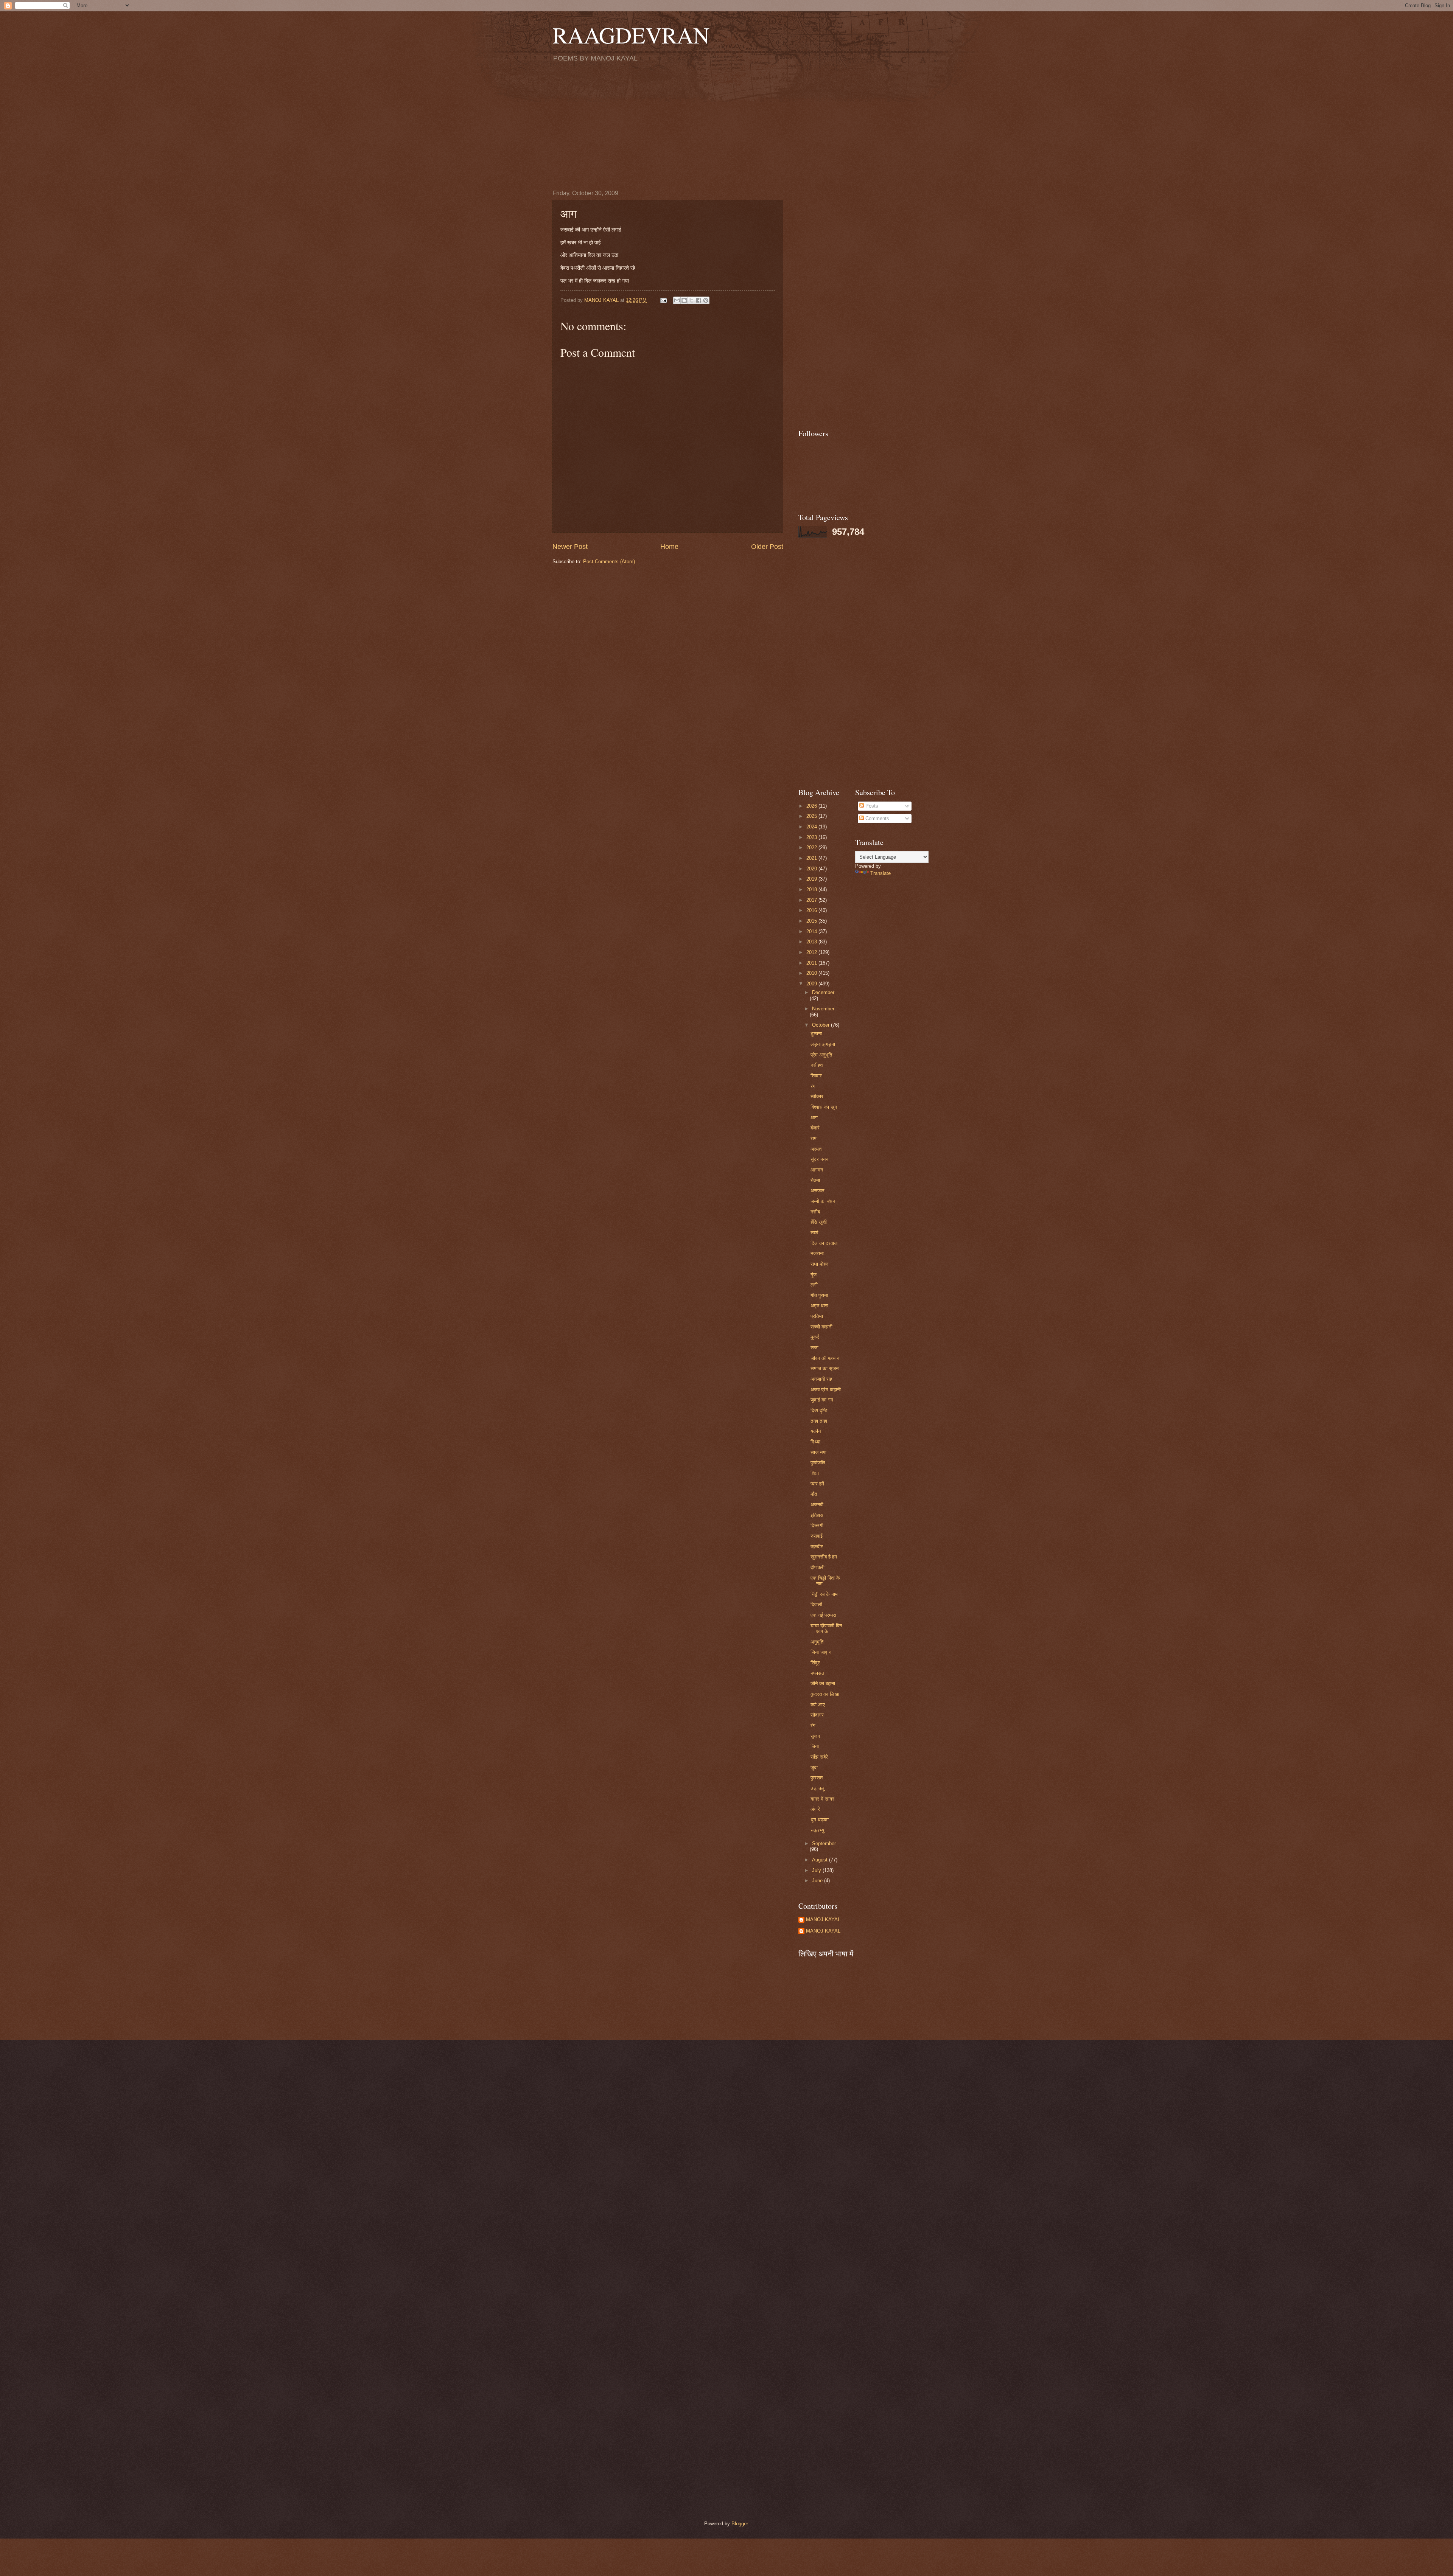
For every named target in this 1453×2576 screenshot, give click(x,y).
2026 (812, 806)
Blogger (740, 2524)
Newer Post (570, 547)
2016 (812, 910)
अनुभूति (817, 1642)
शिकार (816, 1076)
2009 (812, 984)
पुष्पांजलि (818, 1463)
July (817, 1870)
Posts (871, 806)
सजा (814, 1348)
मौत (814, 1494)
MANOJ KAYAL (823, 1920)
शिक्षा (815, 1473)
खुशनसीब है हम (824, 1557)
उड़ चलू (818, 1788)
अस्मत (816, 1149)
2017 (812, 900)
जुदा (814, 1767)
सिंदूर (815, 1663)
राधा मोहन (819, 1264)
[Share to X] (691, 300)
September (824, 1843)
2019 (812, 879)
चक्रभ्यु (817, 1830)
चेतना (815, 1180)
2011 (812, 963)
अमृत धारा (819, 1306)
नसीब (815, 1212)
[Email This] (677, 300)
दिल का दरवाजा (825, 1243)
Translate (881, 873)
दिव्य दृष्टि (819, 1410)
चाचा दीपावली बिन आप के (826, 1628)
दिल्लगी (817, 1525)
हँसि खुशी (819, 1222)
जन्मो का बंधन (823, 1201)
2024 (812, 827)
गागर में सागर (822, 1799)
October (821, 1025)
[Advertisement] (726, 126)
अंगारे (815, 1809)
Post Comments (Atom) (609, 562)
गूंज (814, 1275)
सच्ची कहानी (821, 1327)
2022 (812, 848)
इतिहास (817, 1515)
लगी (814, 1285)
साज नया (818, 1452)
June (818, 1881)
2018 (812, 889)
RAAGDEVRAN (631, 35)
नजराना (817, 1253)
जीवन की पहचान (825, 1358)
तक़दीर (817, 1547)
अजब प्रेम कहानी (826, 1390)
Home (669, 547)
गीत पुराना (819, 1295)
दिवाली (816, 1604)
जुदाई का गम (822, 1400)
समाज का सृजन (825, 1368)
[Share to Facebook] (698, 300)
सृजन (815, 1736)
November (823, 1009)
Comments (877, 818)
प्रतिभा (817, 1316)
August (821, 1860)
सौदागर (817, 1715)
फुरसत (817, 1778)
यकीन (816, 1431)
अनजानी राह (821, 1379)
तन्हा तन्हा (819, 1421)
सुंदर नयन (819, 1159)
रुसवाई (817, 1536)
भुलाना (816, 1034)
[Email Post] (663, 300)
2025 (812, 816)
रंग (813, 1086)
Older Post (767, 547)
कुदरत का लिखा (825, 1694)
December (823, 992)
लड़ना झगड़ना (823, 1044)
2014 (812, 931)
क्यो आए (818, 1705)
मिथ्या (815, 1442)
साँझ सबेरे (819, 1757)
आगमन (817, 1170)
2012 (812, 952)
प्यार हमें (817, 1484)
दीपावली (818, 1567)
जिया (815, 1746)
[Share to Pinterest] (706, 300)
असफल (818, 1191)
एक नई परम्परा (823, 1615)
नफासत (817, 1673)
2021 (812, 858)
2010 (812, 973)
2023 (812, 837)
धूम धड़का (820, 1820)
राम (814, 1138)
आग (814, 1118)
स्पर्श (814, 1233)
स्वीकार (817, 1096)
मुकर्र (815, 1337)
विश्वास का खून (824, 1107)
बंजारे (815, 1128)
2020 (812, 869)
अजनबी (817, 1505)
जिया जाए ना (821, 1652)
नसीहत (817, 1065)
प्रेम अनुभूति (821, 1055)
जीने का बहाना (823, 1683)
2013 (812, 942)
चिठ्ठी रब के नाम (824, 1594)
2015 (812, 921)
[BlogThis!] (684, 300)
